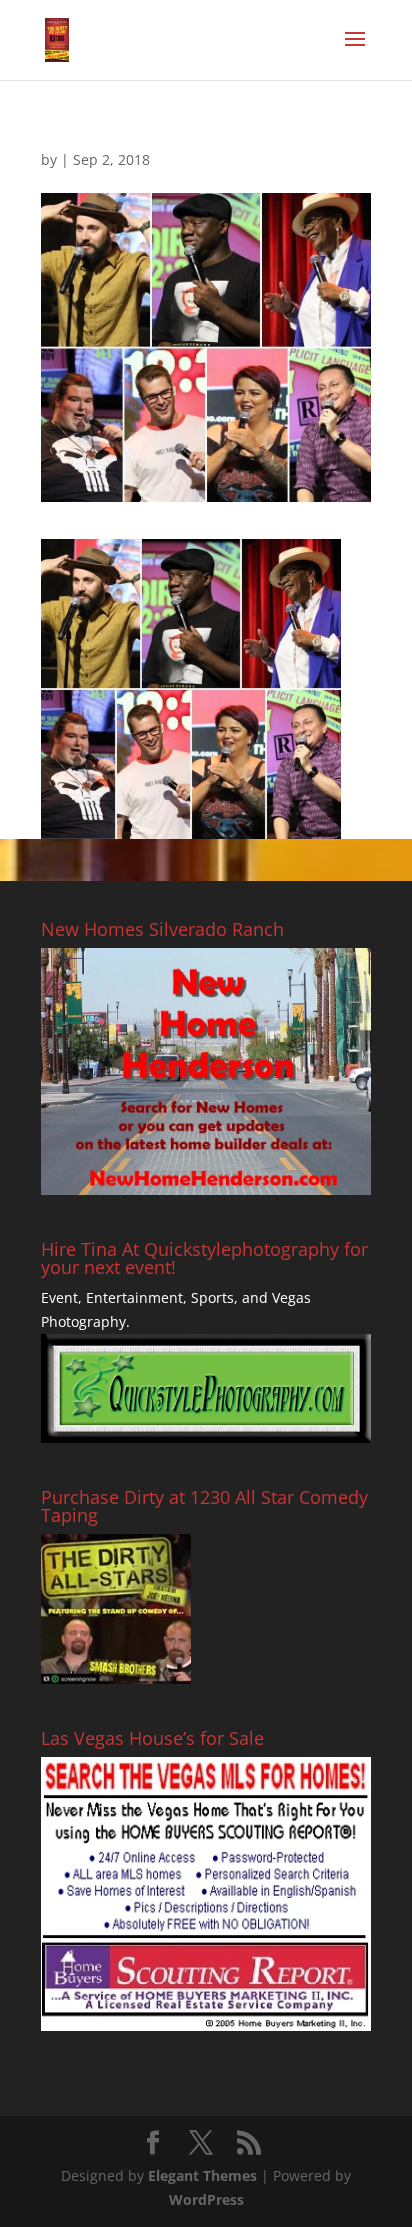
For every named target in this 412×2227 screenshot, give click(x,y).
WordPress (206, 2199)
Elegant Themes (202, 2175)
